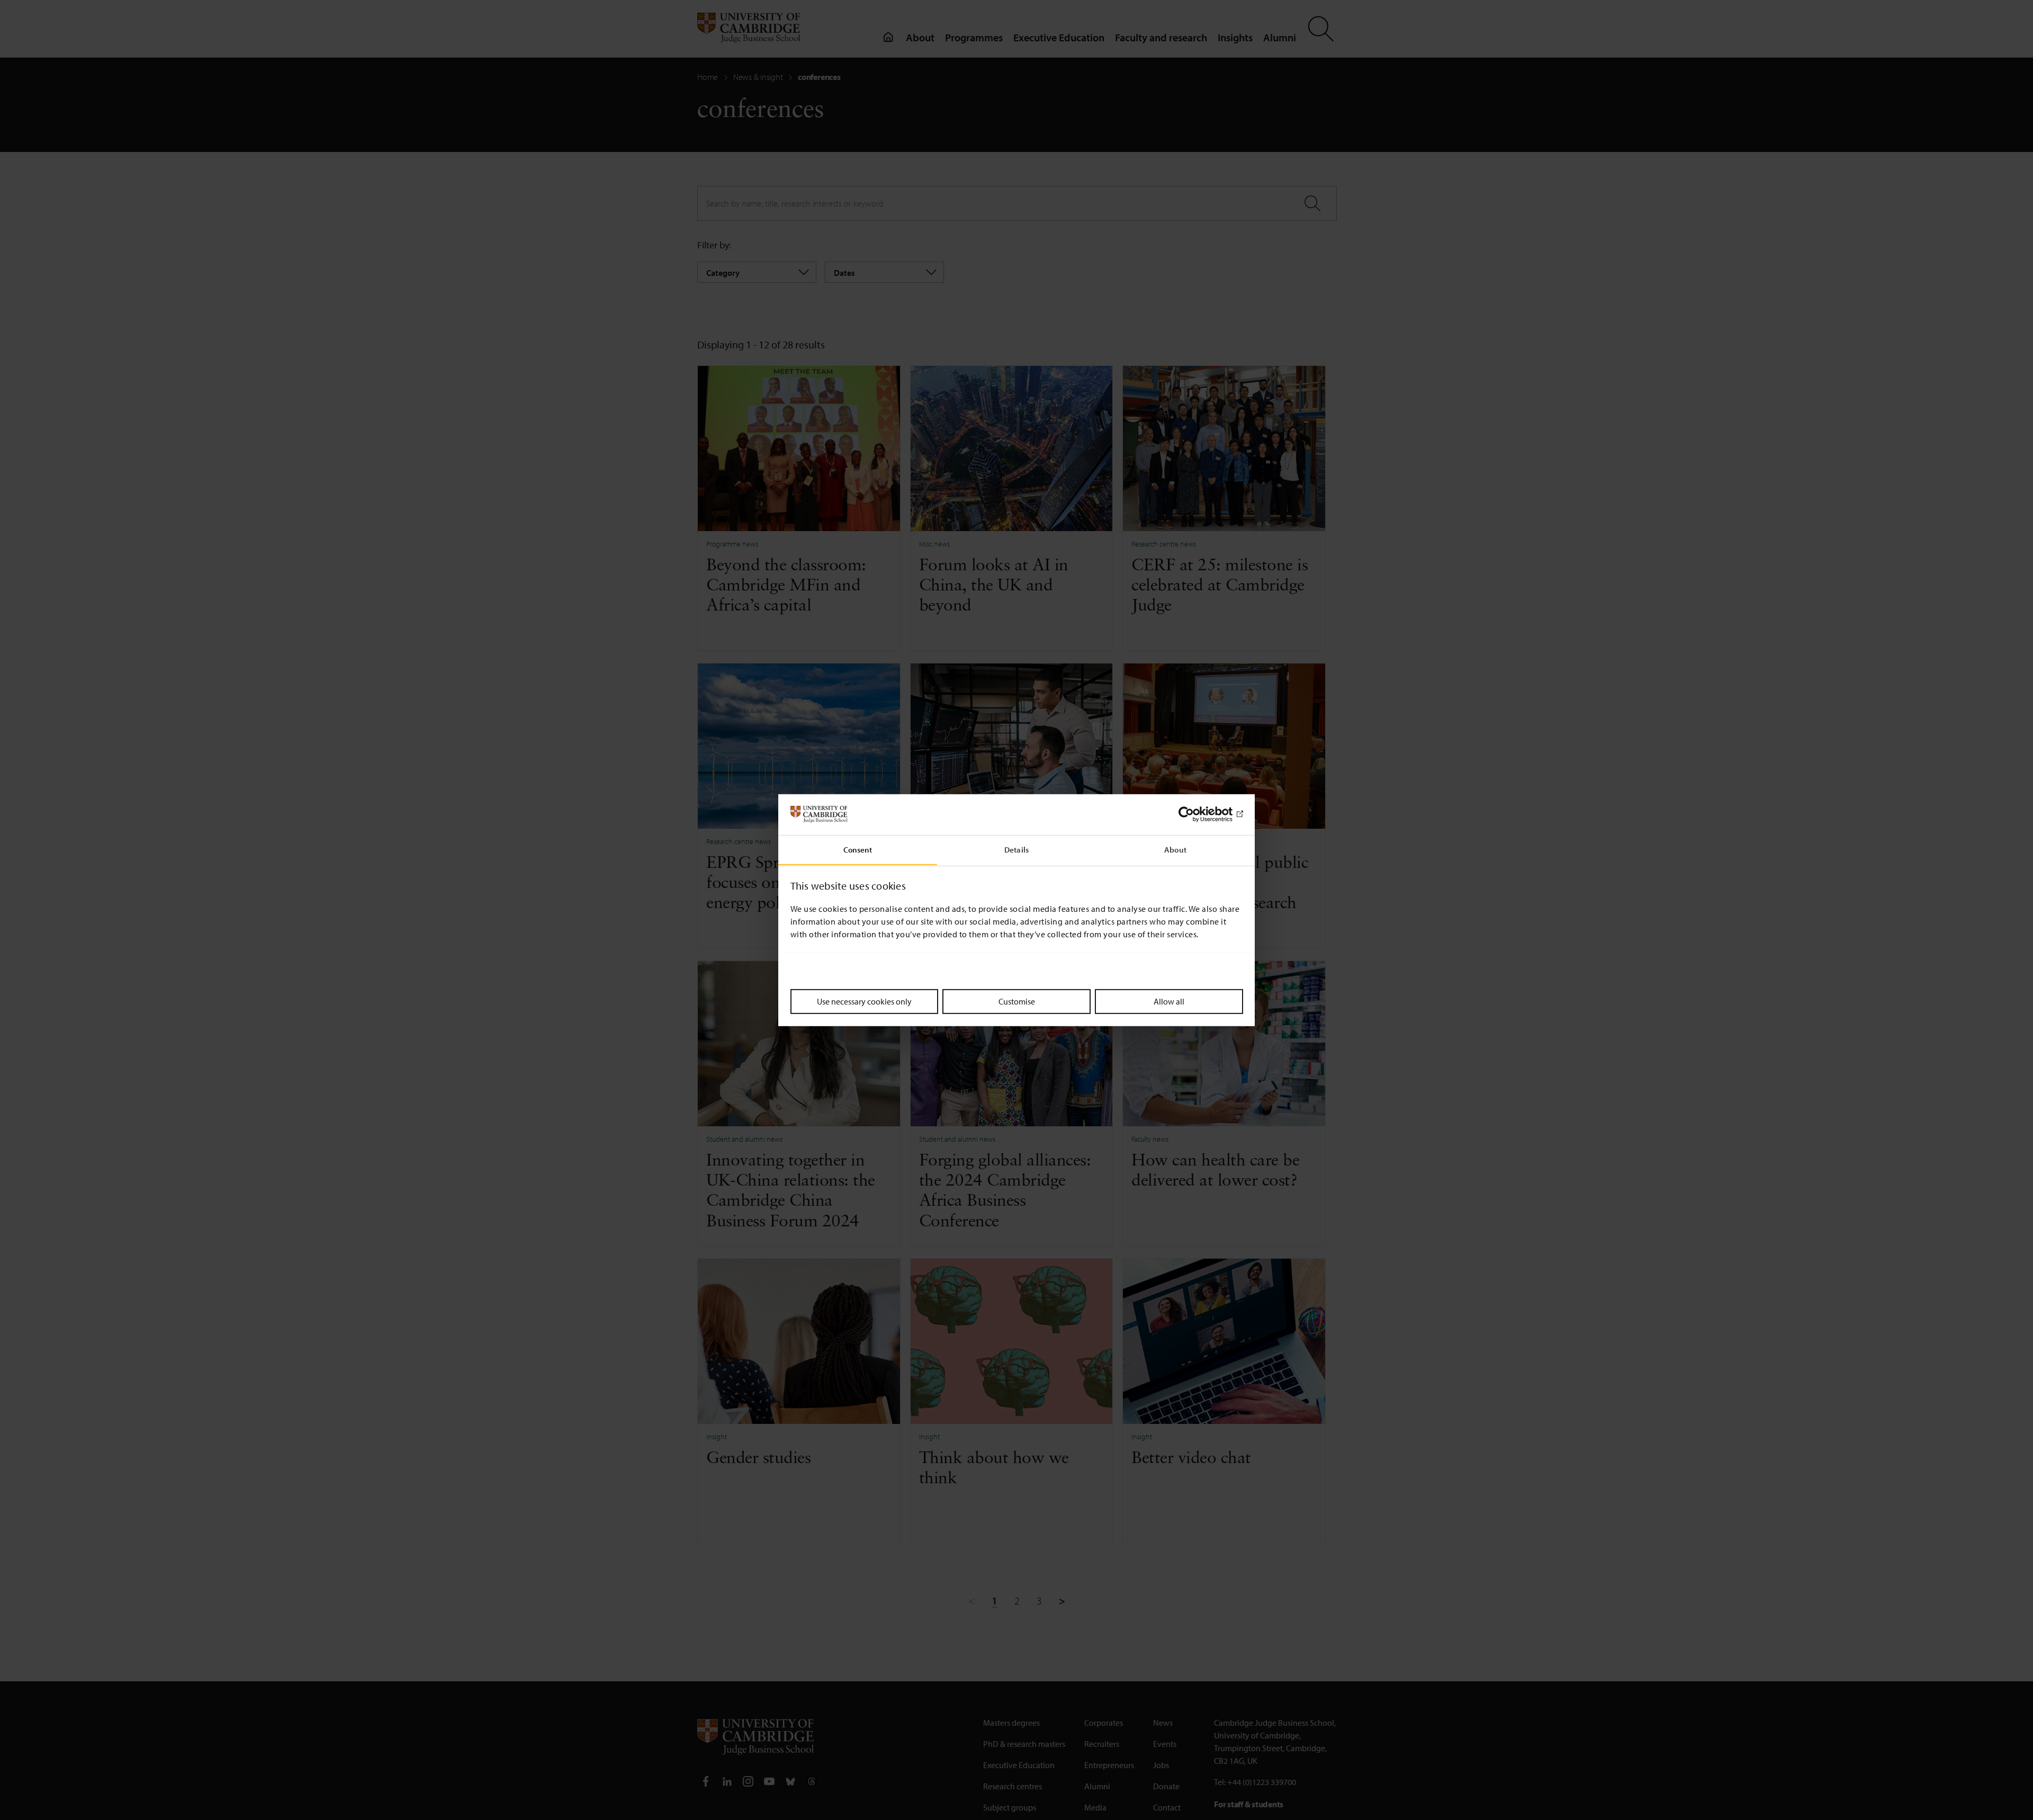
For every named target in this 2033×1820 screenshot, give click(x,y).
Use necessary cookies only (864, 1001)
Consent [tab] (858, 849)
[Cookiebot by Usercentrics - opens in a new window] (1197, 814)
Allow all (1169, 1001)
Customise (1017, 1001)
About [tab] (1175, 849)
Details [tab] (1016, 849)
